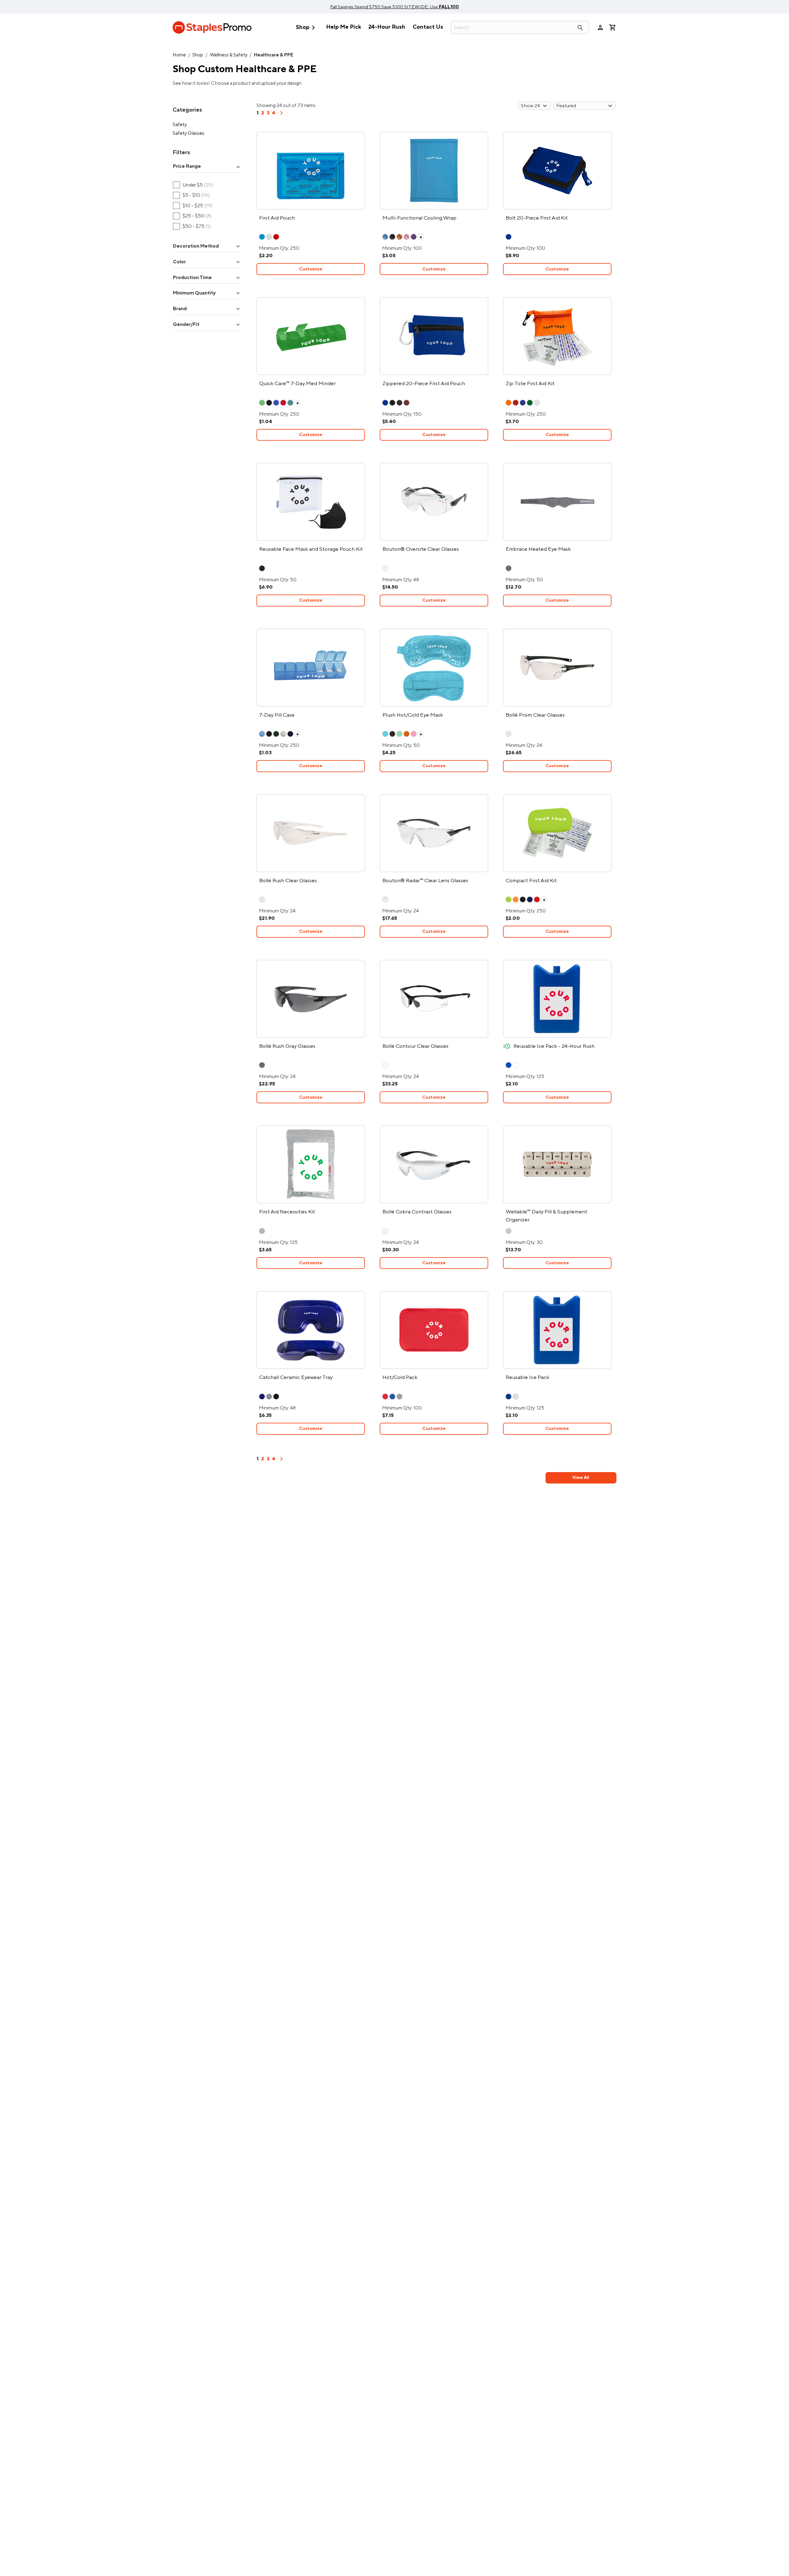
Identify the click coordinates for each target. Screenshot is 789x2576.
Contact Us (428, 27)
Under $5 (193, 185)
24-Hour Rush (387, 27)
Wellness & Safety (229, 55)
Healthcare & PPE (274, 55)
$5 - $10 (191, 195)
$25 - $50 (192, 216)
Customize (311, 269)
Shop (307, 28)
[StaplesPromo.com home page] (212, 27)
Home (179, 55)
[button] (207, 167)
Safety (180, 124)
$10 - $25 (193, 206)
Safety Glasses (188, 133)
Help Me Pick (343, 27)
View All (581, 1477)
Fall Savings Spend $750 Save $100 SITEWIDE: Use (394, 7)
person (600, 27)
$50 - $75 (192, 226)
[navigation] (281, 115)
